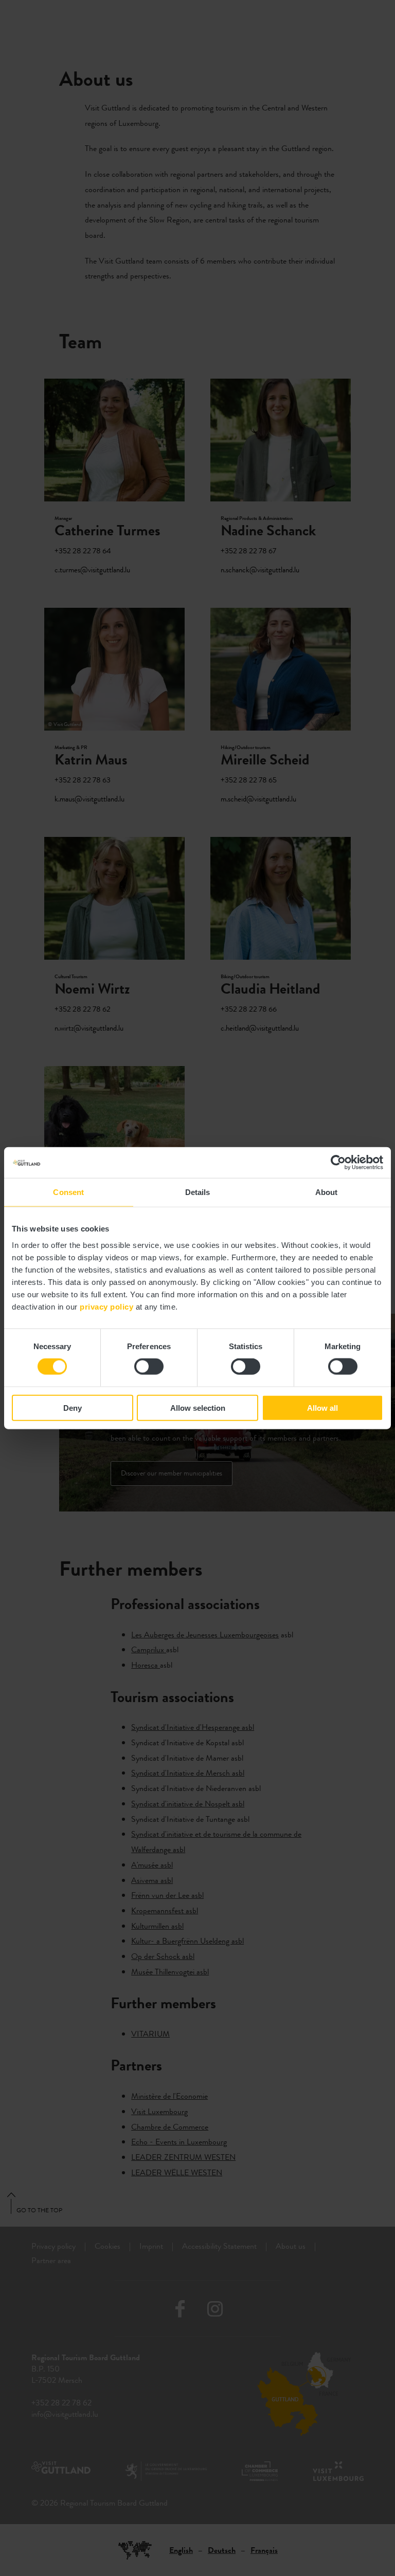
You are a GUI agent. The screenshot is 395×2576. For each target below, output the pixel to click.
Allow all (322, 1407)
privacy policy (106, 1306)
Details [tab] (198, 1192)
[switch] (149, 1367)
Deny (73, 1407)
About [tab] (327, 1192)
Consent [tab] (68, 1192)
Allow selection (198, 1407)
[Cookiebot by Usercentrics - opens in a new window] (338, 1163)
